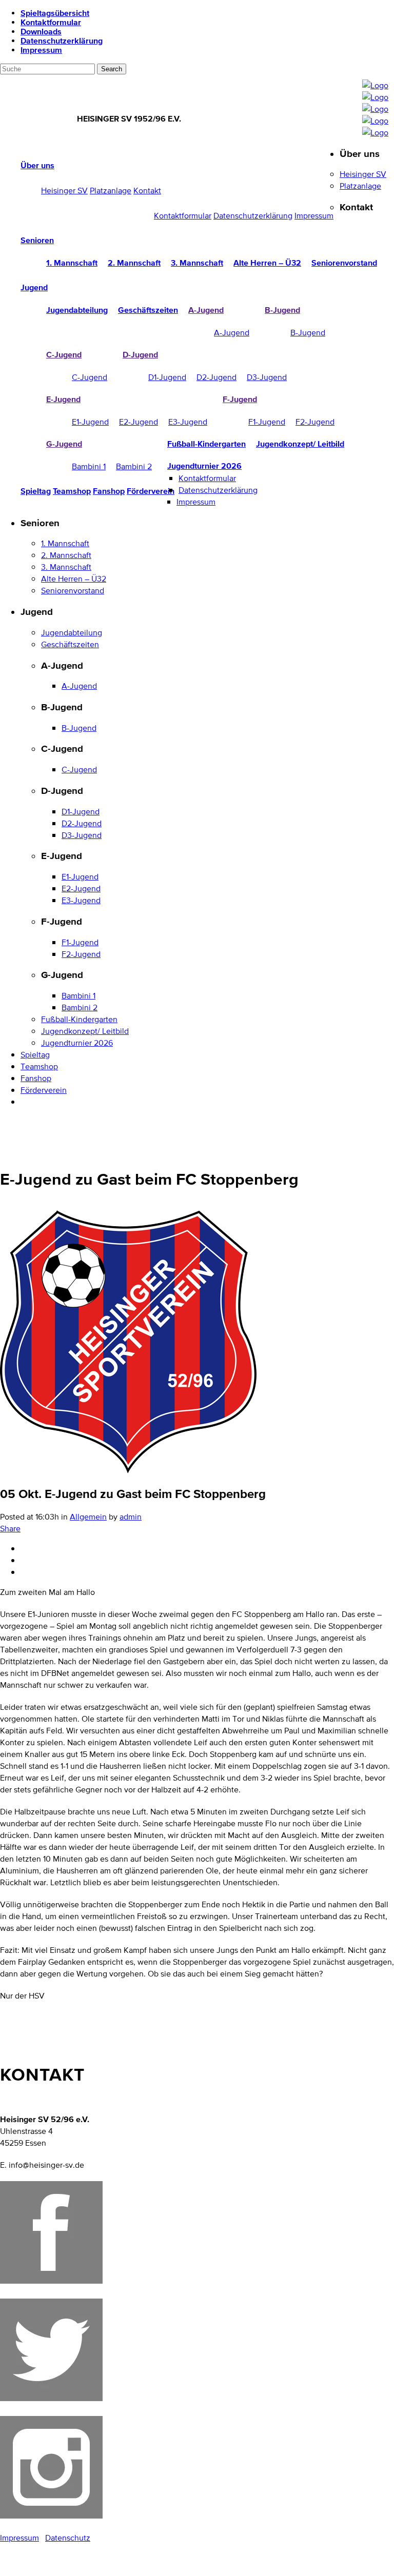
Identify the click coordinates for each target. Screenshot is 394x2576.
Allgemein (88, 1517)
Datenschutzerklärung (62, 41)
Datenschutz (68, 2538)
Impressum (41, 50)
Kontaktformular (51, 22)
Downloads (41, 31)
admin (131, 1517)
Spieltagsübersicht (55, 13)
